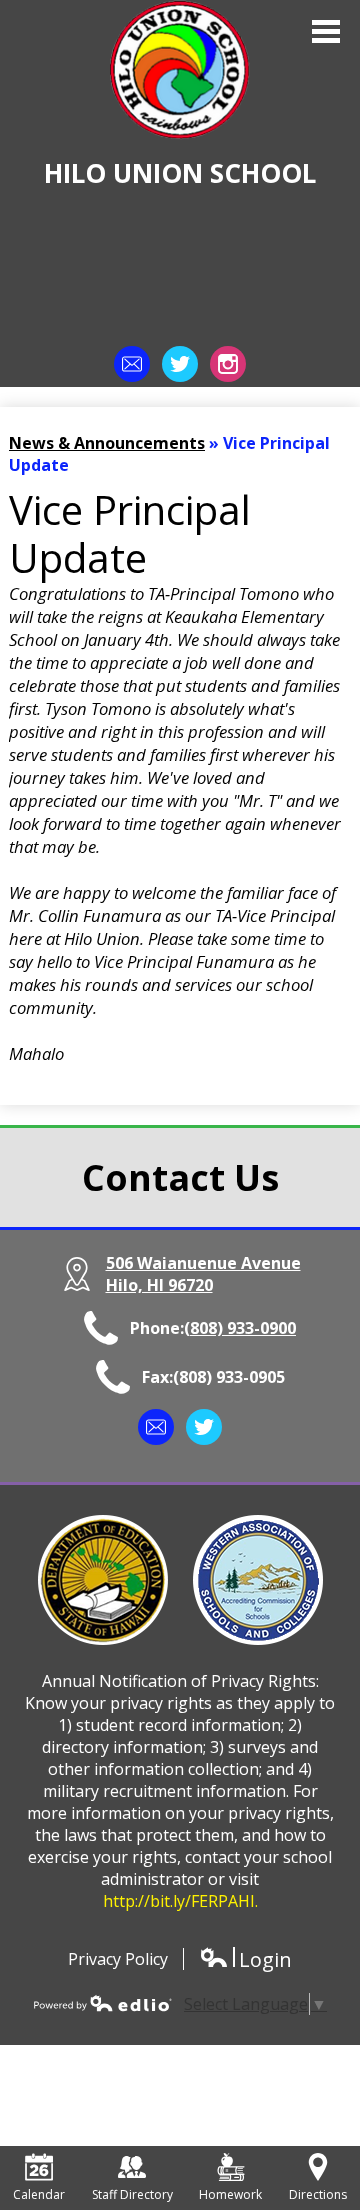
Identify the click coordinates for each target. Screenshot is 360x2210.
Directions (318, 2194)
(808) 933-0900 (240, 1328)
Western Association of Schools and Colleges (258, 1580)
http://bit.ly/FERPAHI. (180, 1901)
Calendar (39, 2194)
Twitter (180, 364)
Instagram (228, 364)
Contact (132, 364)
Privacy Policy (118, 1959)
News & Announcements (107, 443)
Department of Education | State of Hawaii (103, 1580)
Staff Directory (132, 2194)
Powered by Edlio (103, 2003)
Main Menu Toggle (326, 31)
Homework (230, 2194)
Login (245, 1959)
